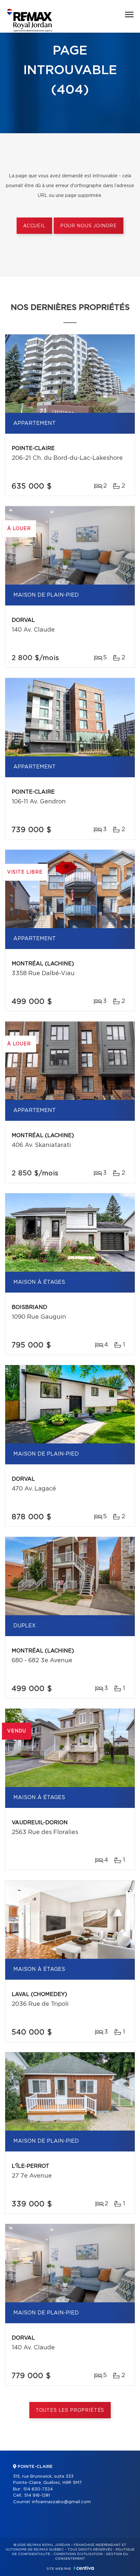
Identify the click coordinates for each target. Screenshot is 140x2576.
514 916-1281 (37, 2495)
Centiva (84, 2568)
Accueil (34, 226)
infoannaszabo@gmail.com (61, 2502)
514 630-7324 (38, 2489)
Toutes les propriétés (70, 2410)
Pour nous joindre (89, 226)
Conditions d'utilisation (78, 2554)
